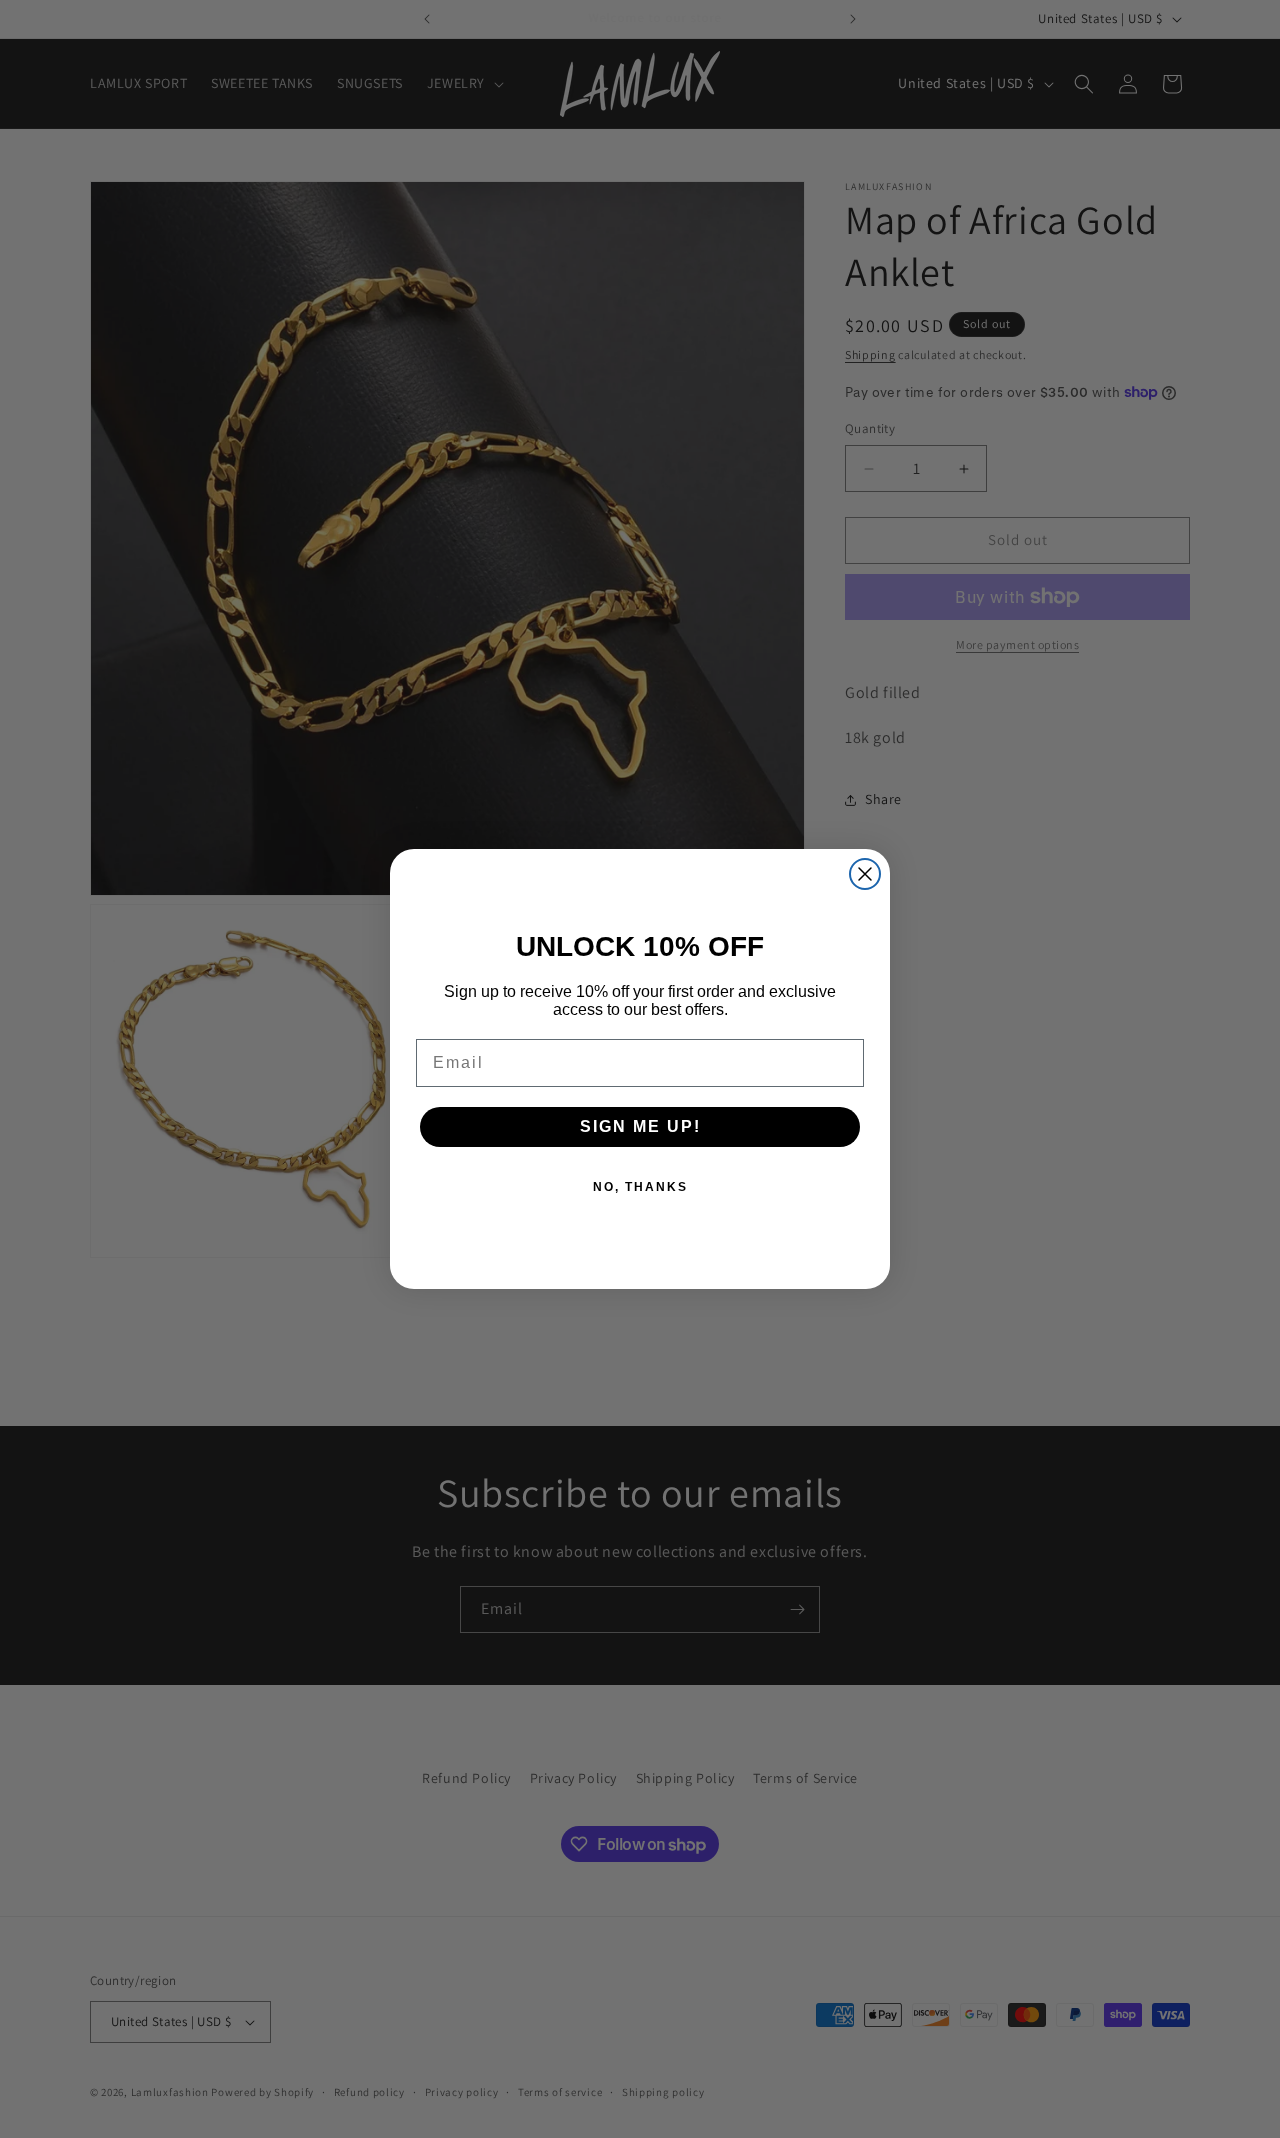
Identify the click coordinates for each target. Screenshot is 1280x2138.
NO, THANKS (640, 1187)
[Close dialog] (865, 874)
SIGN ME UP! (640, 1126)
